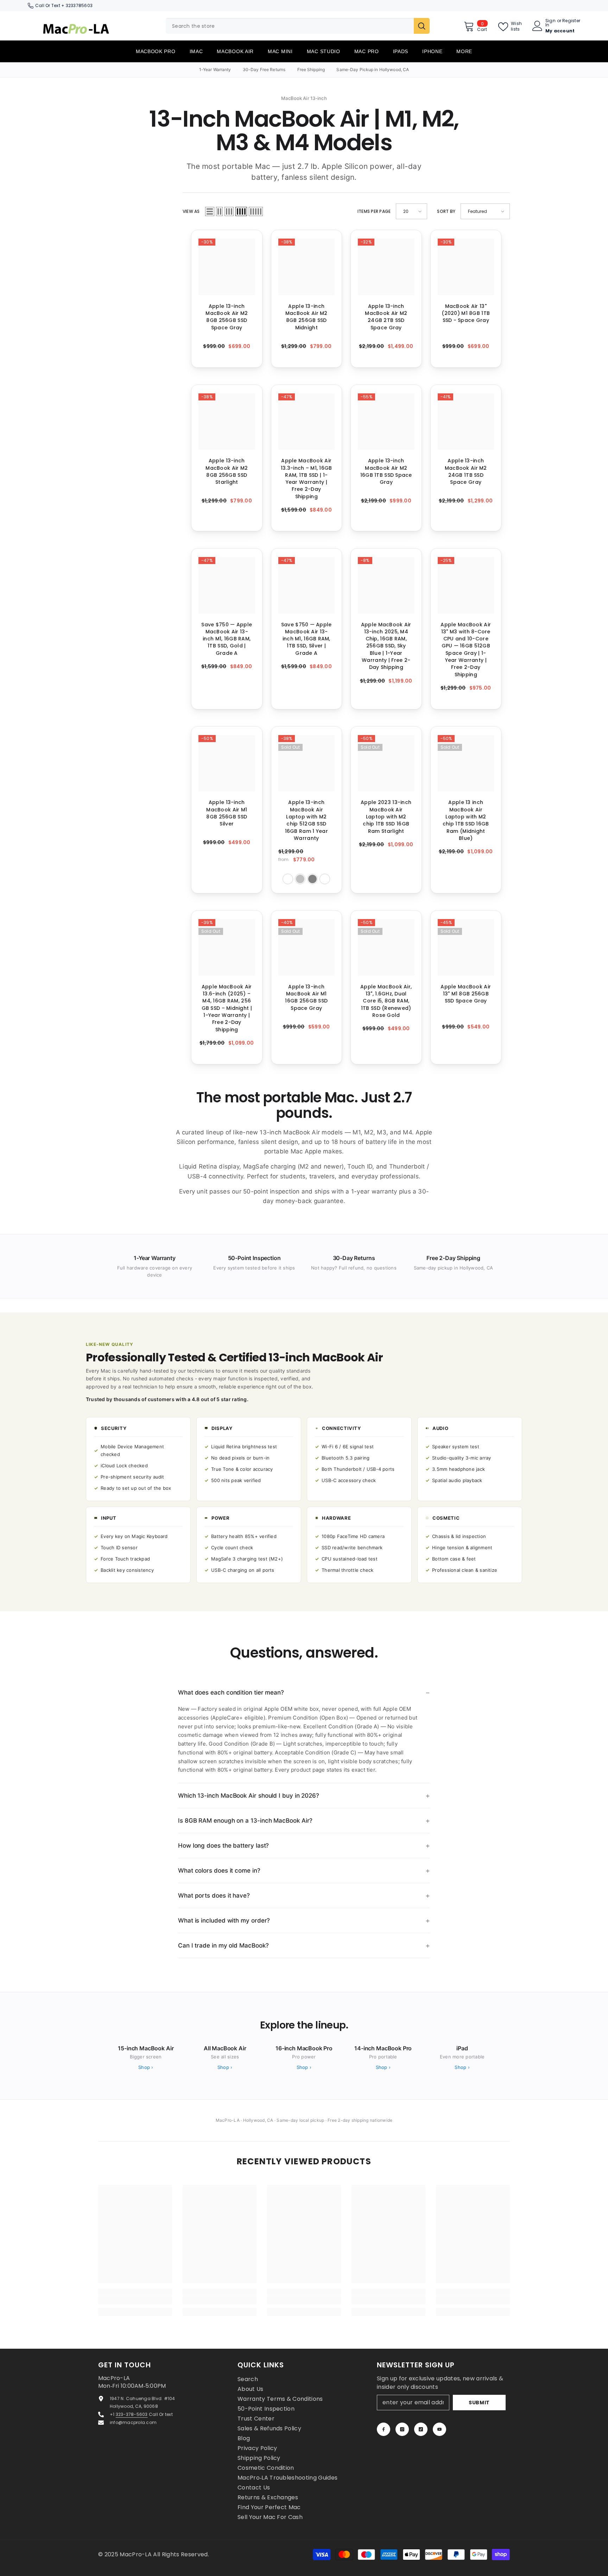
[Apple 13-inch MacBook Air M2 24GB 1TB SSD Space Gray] (466, 422)
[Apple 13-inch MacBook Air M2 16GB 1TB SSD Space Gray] (386, 422)
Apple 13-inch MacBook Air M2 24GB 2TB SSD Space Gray (386, 317)
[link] (135, 2300)
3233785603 (79, 5)
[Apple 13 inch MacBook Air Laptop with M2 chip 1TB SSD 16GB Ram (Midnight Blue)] (466, 763)
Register (571, 21)
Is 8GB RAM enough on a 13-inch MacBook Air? (245, 1821)
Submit (479, 2403)
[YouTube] (439, 2429)
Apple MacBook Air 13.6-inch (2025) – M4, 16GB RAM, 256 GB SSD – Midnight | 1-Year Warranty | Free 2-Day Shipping (227, 1008)
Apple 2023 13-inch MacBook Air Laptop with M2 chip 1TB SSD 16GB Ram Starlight (386, 817)
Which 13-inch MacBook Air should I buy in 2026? (249, 1796)
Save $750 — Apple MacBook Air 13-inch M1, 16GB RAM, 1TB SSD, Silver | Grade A (306, 639)
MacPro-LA (136, 2554)
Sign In (550, 23)
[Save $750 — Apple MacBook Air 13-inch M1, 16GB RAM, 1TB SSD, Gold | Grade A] (227, 585)
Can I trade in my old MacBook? (223, 1945)
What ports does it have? (214, 1895)
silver (300, 879)
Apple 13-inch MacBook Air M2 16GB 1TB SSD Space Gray (386, 471)
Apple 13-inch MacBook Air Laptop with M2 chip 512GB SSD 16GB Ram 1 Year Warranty (306, 820)
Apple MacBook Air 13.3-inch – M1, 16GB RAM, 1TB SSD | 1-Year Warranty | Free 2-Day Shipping (306, 478)
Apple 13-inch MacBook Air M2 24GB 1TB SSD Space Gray (466, 471)
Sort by (446, 211)
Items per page (374, 211)
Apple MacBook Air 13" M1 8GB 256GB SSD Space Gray (466, 994)
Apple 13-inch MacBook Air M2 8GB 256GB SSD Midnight (306, 317)
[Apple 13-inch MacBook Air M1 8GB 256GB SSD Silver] (227, 763)
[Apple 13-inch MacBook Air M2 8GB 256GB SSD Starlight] (227, 422)
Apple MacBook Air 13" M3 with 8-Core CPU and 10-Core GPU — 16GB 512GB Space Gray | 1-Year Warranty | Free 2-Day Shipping (466, 650)
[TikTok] (421, 2429)
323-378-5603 (132, 2414)
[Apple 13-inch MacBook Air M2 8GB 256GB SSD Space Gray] (227, 267)
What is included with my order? (224, 1920)
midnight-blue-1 (288, 879)
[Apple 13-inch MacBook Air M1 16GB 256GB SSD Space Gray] (307, 947)
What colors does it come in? (219, 1871)
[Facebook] (384, 2429)
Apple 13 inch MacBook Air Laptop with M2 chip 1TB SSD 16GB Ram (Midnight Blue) (466, 820)
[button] (210, 211)
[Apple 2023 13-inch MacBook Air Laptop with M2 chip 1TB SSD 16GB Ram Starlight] (386, 763)
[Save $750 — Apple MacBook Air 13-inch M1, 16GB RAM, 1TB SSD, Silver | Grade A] (307, 585)
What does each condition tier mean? (231, 1692)
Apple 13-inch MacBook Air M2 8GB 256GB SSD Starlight (227, 471)
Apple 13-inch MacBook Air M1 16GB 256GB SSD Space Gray (306, 997)
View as (191, 211)
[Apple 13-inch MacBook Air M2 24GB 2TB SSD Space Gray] (386, 267)
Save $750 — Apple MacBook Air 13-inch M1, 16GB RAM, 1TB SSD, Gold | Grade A (227, 639)
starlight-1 (325, 879)
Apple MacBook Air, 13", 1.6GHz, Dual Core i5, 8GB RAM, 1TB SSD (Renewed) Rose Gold (386, 1001)
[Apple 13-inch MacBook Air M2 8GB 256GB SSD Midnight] (307, 267)
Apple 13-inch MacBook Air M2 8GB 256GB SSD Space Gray (227, 317)
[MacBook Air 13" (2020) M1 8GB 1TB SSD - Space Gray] (466, 267)
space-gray (312, 879)
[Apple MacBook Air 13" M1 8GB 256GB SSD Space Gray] (466, 947)
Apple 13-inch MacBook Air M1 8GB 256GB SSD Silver (227, 813)
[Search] (298, 26)
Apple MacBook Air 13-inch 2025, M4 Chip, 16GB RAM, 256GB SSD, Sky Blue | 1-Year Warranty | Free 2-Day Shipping (386, 646)
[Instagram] (402, 2429)
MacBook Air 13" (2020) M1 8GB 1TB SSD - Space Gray (466, 313)
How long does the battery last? (223, 1846)
